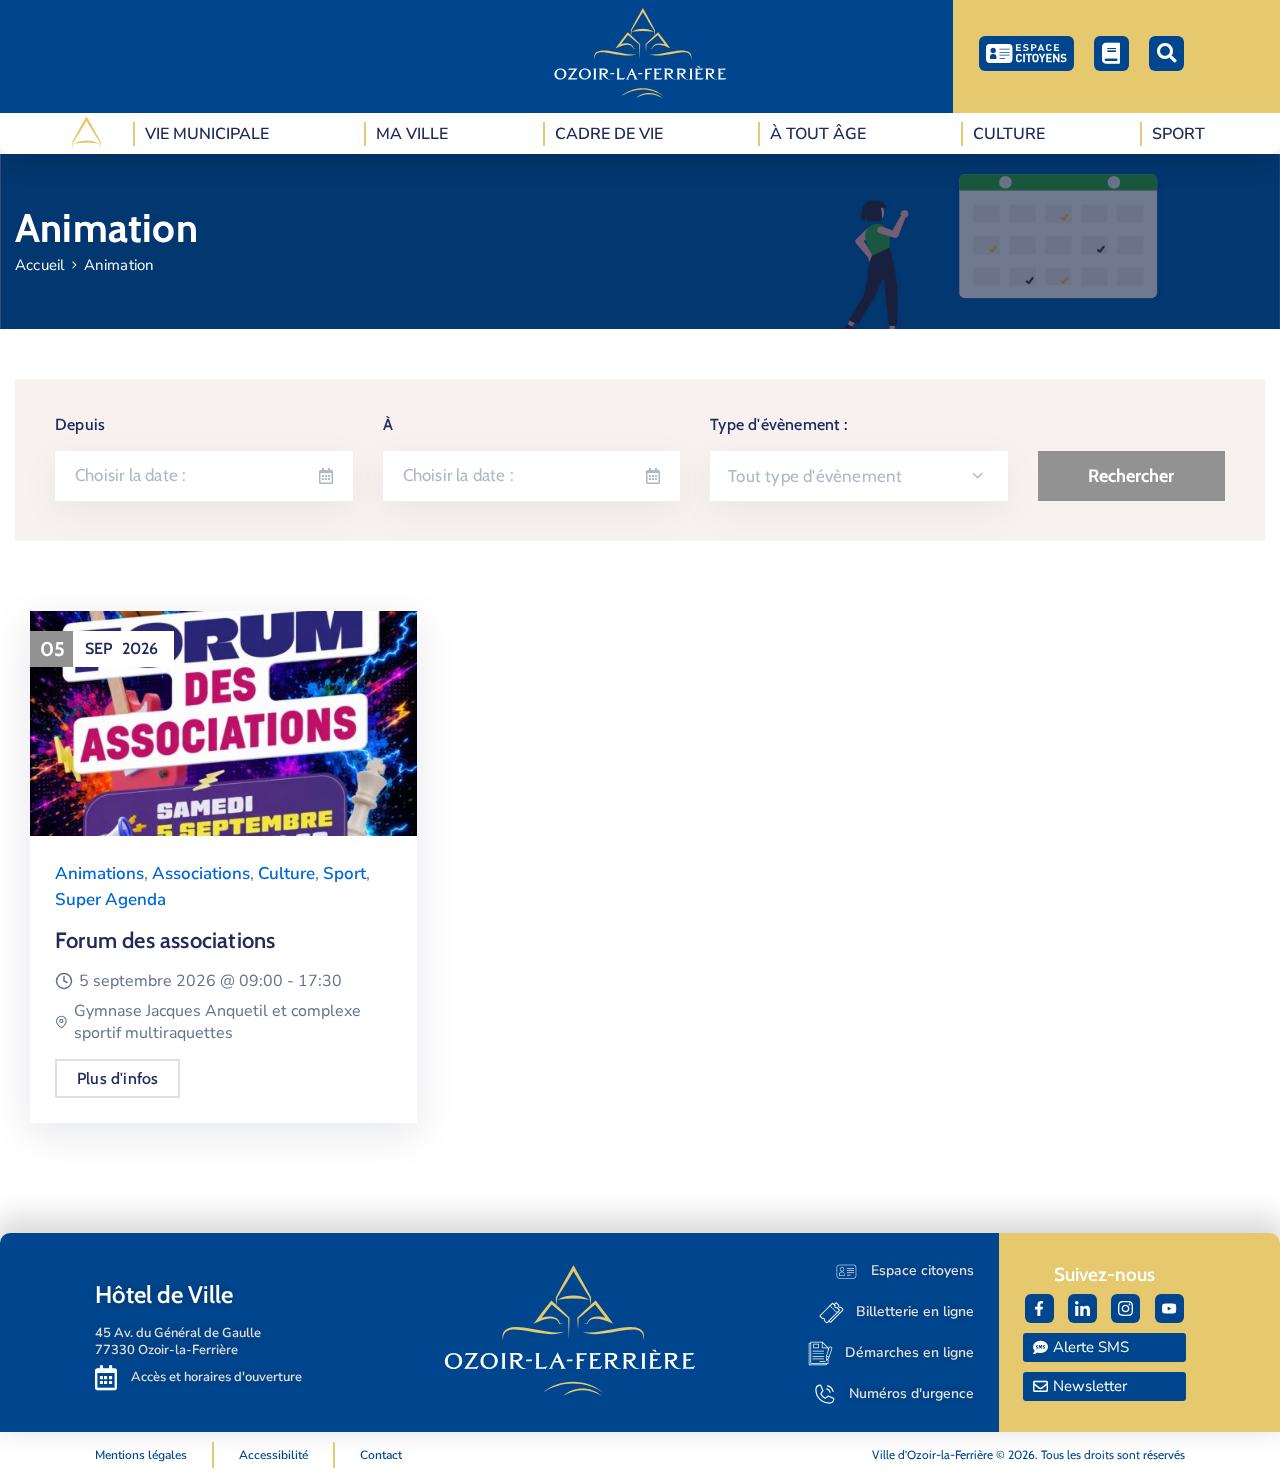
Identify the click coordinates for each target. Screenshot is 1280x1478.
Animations (99, 873)
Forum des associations (165, 940)
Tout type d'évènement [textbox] (815, 476)
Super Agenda (110, 899)
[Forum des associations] (223, 722)
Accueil (39, 265)
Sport (344, 873)
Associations (201, 873)
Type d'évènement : (778, 424)
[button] (1166, 53)
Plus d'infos (117, 1078)
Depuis (80, 424)
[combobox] (859, 476)
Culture (286, 873)
